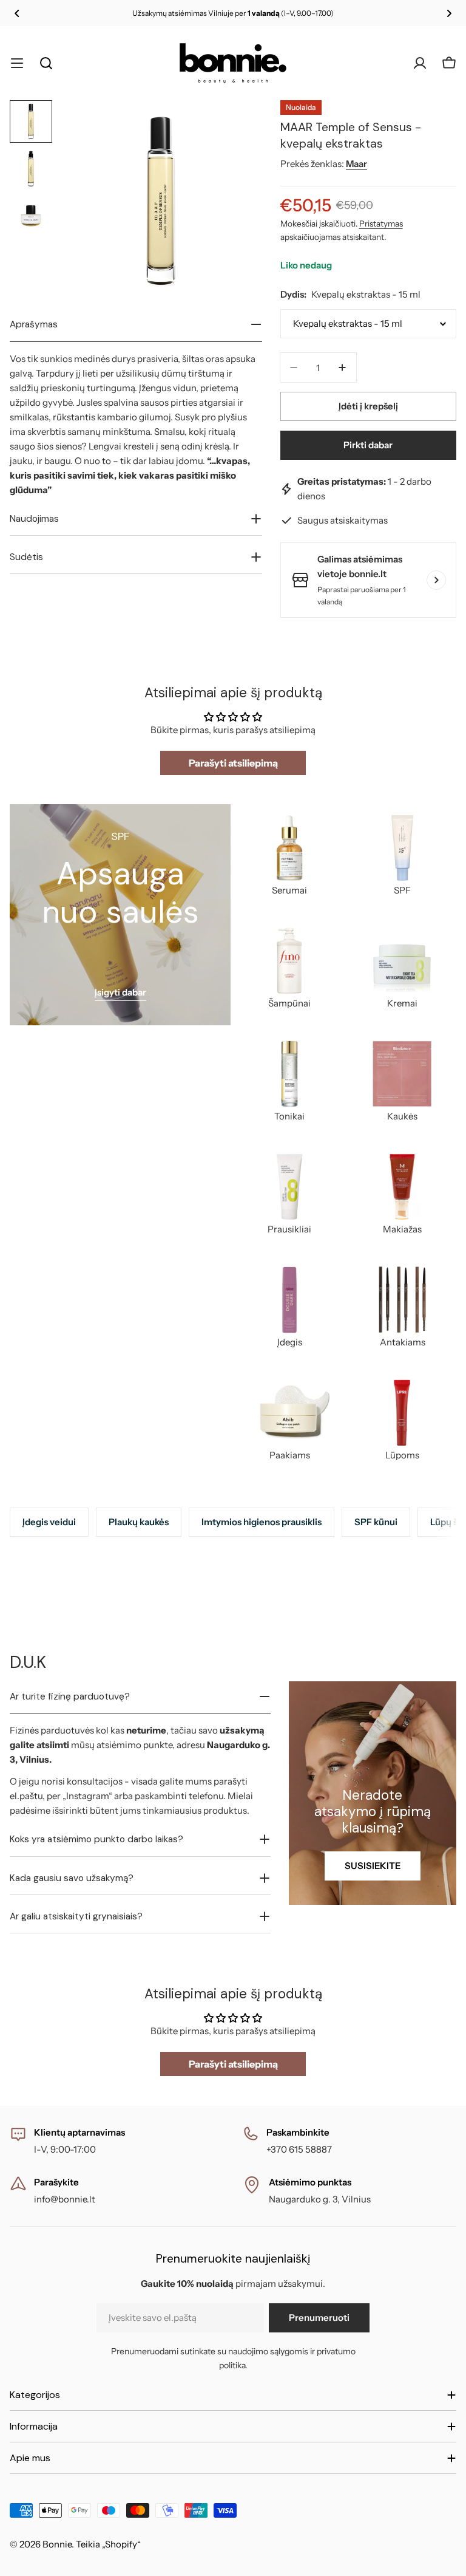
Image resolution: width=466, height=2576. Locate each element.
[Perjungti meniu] (17, 63)
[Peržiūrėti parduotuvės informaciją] (436, 580)
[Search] (46, 63)
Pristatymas (381, 224)
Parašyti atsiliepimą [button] (233, 763)
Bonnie (57, 2544)
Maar (356, 164)
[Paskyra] (420, 63)
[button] (17, 13)
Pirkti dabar (368, 445)
